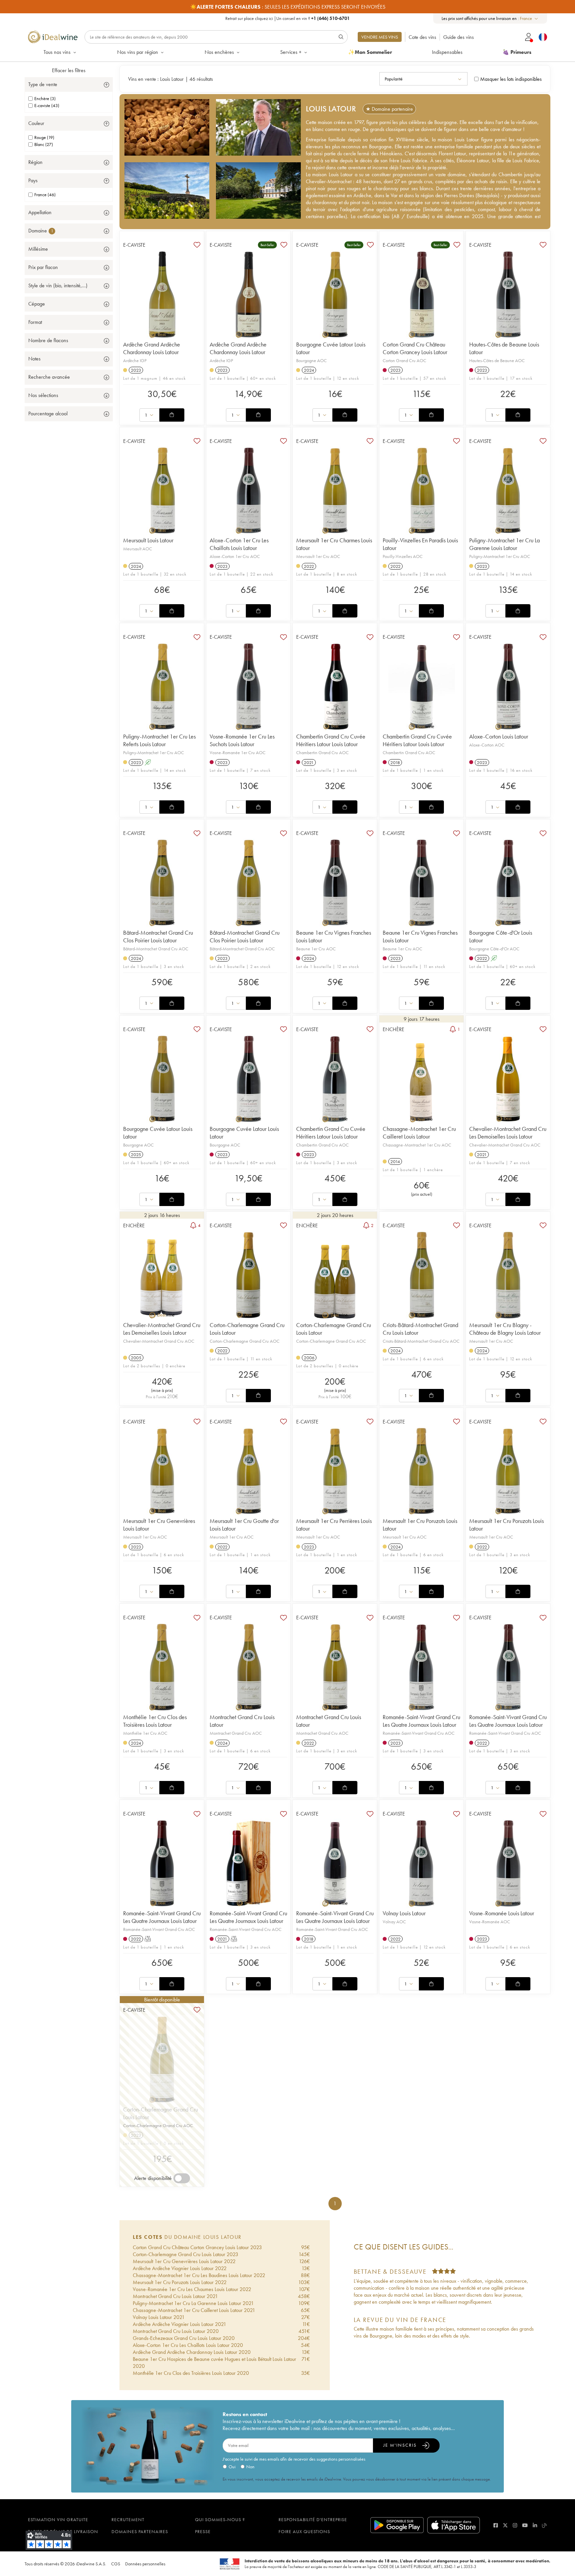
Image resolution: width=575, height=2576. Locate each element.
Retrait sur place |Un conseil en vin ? (287, 18)
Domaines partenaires (140, 2531)
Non (250, 2467)
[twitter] (505, 2525)
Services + (291, 52)
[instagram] (515, 2525)
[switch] (182, 2178)
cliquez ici (264, 18)
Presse (203, 2531)
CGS (116, 2564)
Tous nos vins (57, 52)
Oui (232, 2467)
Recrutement (128, 2519)
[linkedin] (535, 2525)
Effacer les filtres (69, 70)
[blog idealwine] (545, 2525)
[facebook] (496, 2525)
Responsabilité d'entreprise (313, 2519)
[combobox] (529, 18)
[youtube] (525, 2525)
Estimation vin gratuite (58, 2519)
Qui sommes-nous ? (220, 2519)
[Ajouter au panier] (172, 415)
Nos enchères (219, 52)
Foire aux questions (304, 2531)
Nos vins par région (138, 52)
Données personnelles (145, 2564)
